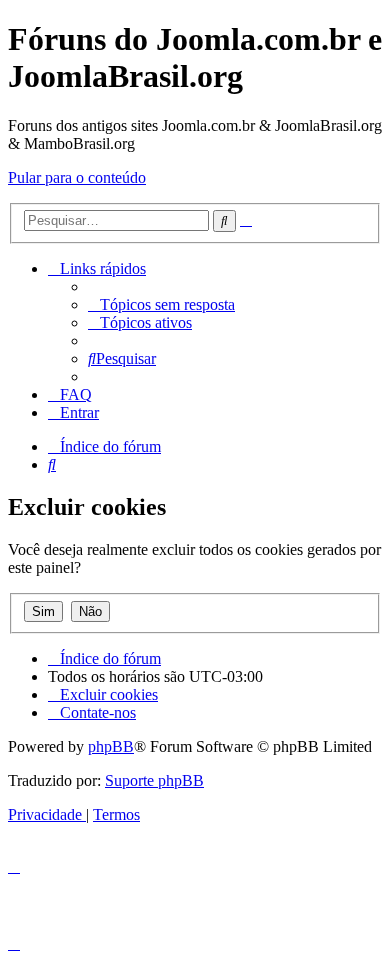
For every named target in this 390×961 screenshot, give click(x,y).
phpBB (111, 746)
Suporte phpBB (154, 780)
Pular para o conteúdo (77, 177)
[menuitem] (161, 304)
